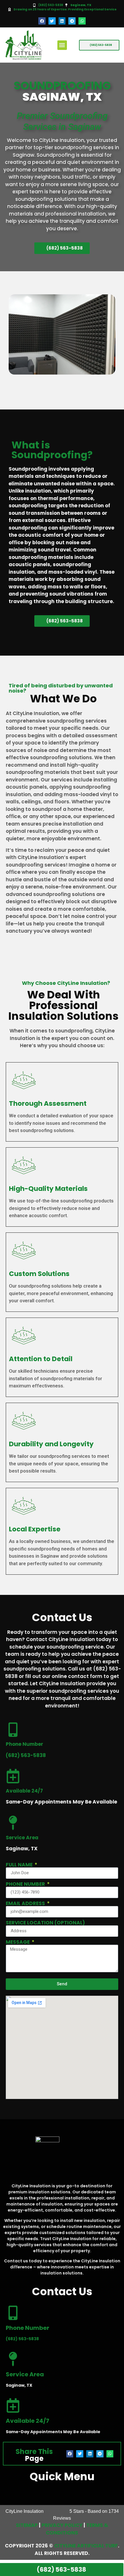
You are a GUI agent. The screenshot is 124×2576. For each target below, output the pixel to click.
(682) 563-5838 (51, 5)
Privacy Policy (62, 2525)
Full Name (20, 1865)
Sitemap (27, 2525)
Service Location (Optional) (45, 1923)
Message (18, 1942)
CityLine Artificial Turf (86, 2546)
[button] (42, 21)
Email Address (26, 1904)
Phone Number (26, 1884)
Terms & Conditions (77, 2529)
